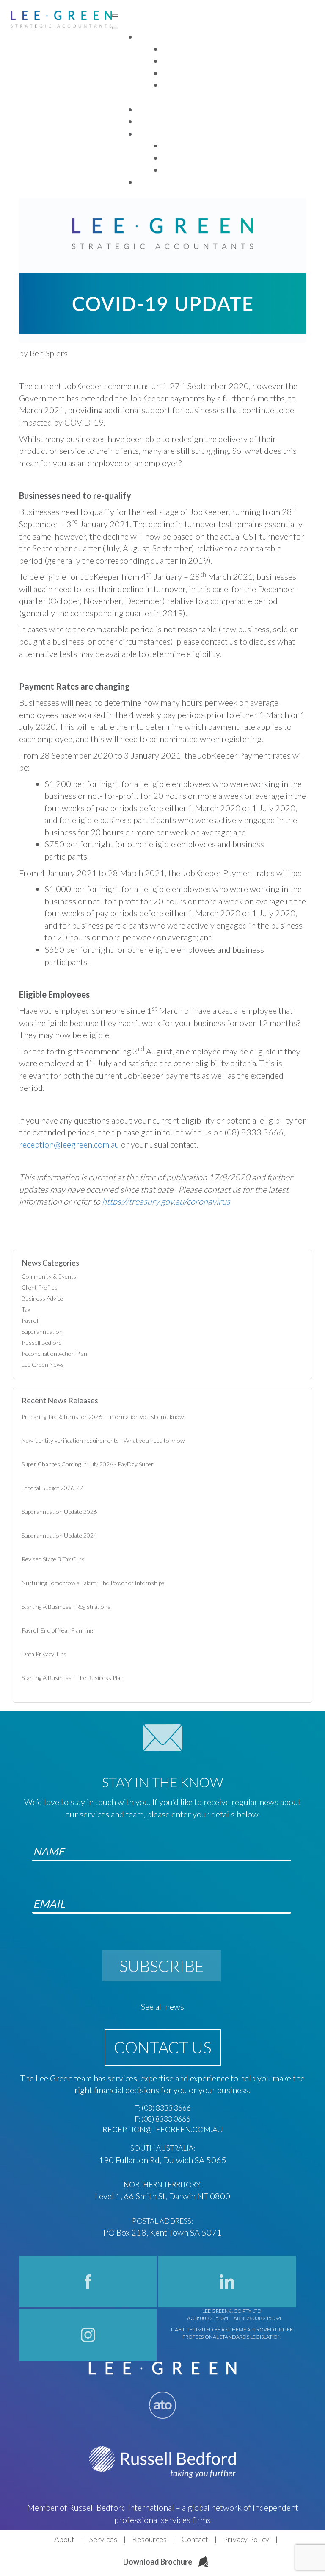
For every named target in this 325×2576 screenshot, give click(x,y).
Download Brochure (158, 2562)
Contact (195, 2539)
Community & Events (49, 1276)
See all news (162, 2006)
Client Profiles (40, 1287)
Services (103, 2539)
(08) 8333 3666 (166, 2108)
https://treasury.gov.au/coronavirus (166, 1201)
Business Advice (42, 1298)
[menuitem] (148, 37)
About (64, 2539)
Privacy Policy (246, 2539)
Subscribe (162, 1966)
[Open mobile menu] (115, 16)
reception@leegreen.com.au (69, 1144)
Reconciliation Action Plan (54, 1353)
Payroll (30, 1320)
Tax (26, 1309)
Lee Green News (43, 1365)
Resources (149, 2539)
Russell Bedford (42, 1342)
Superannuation (42, 1331)
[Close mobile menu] (115, 28)
